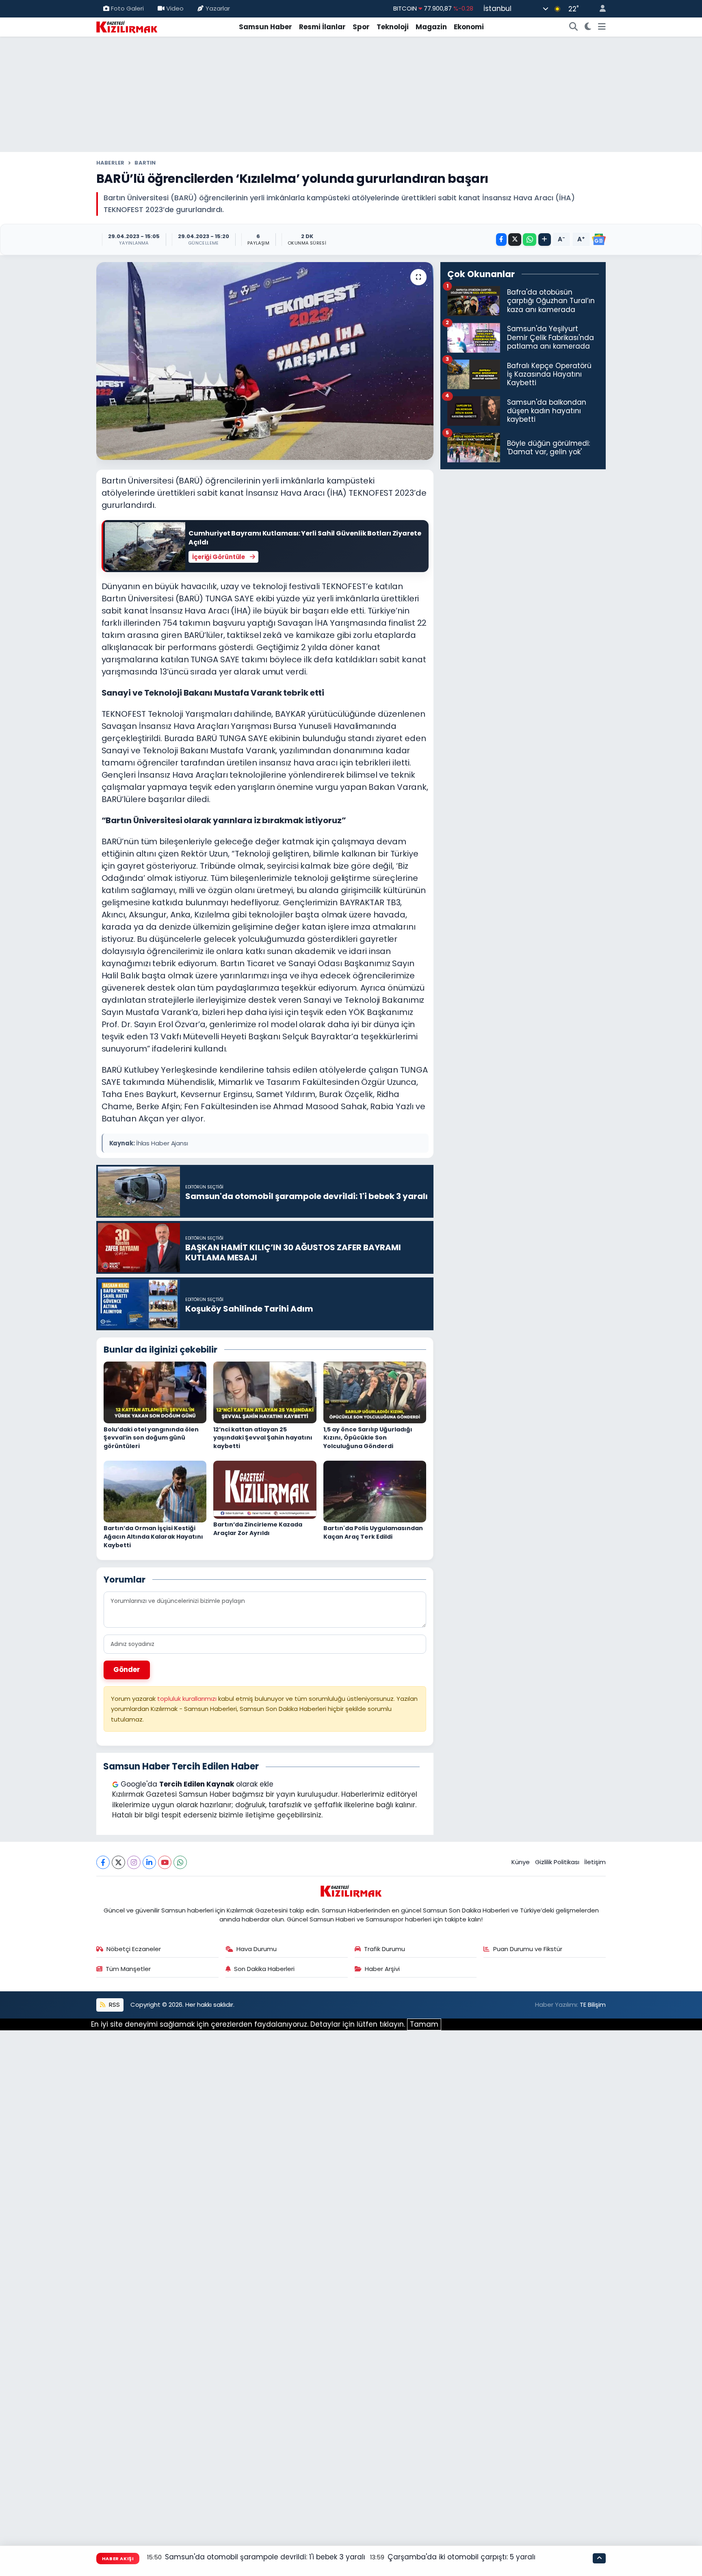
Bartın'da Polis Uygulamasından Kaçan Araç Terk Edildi (373, 1532)
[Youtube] (165, 1862)
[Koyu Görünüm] (588, 27)
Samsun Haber (265, 27)
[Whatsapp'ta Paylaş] (530, 240)
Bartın (145, 163)
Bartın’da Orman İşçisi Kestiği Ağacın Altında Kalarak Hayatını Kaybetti (153, 1536)
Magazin (431, 27)
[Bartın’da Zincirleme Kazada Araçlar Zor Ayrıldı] (265, 1489)
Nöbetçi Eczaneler (134, 1949)
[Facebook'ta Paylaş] (501, 240)
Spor (361, 27)
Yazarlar (218, 8)
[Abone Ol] (599, 239)
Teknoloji (393, 27)
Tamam (424, 2024)
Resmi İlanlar (322, 27)
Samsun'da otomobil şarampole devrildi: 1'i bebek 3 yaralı (265, 2557)
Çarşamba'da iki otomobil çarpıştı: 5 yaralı (461, 2557)
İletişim (595, 1862)
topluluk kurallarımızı (188, 1699)
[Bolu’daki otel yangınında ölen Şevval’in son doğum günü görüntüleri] (155, 1392)
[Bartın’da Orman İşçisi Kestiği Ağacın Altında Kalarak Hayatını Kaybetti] (155, 1491)
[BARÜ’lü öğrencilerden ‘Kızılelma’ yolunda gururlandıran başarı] (265, 361)
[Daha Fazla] (545, 240)
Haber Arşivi (382, 1969)
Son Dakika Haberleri (264, 1969)
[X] (118, 1862)
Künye (521, 1862)
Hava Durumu (257, 1949)
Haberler (110, 163)
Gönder (127, 1670)
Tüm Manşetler (128, 1969)
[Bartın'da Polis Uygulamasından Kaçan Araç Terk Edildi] (375, 1491)
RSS (114, 2005)
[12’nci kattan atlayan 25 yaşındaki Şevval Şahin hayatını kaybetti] (265, 1392)
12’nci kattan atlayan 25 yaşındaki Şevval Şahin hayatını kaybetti (263, 1438)
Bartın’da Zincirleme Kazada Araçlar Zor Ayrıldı (258, 1529)
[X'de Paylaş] (515, 240)
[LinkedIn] (149, 1862)
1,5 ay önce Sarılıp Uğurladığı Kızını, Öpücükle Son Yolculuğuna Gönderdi (368, 1438)
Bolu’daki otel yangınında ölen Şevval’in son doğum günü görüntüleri (151, 1438)
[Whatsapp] (180, 1862)
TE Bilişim (593, 2005)
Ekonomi (469, 27)
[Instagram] (134, 1862)
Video (175, 8)
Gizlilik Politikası (557, 1862)
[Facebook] (103, 1862)
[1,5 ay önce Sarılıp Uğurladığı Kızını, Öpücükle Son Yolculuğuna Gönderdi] (375, 1392)
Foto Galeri (127, 8)
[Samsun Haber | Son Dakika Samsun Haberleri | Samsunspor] (127, 26)
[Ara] (574, 27)
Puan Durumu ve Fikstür (528, 1949)
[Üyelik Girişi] (599, 9)
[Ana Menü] (602, 27)
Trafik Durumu (385, 1949)
